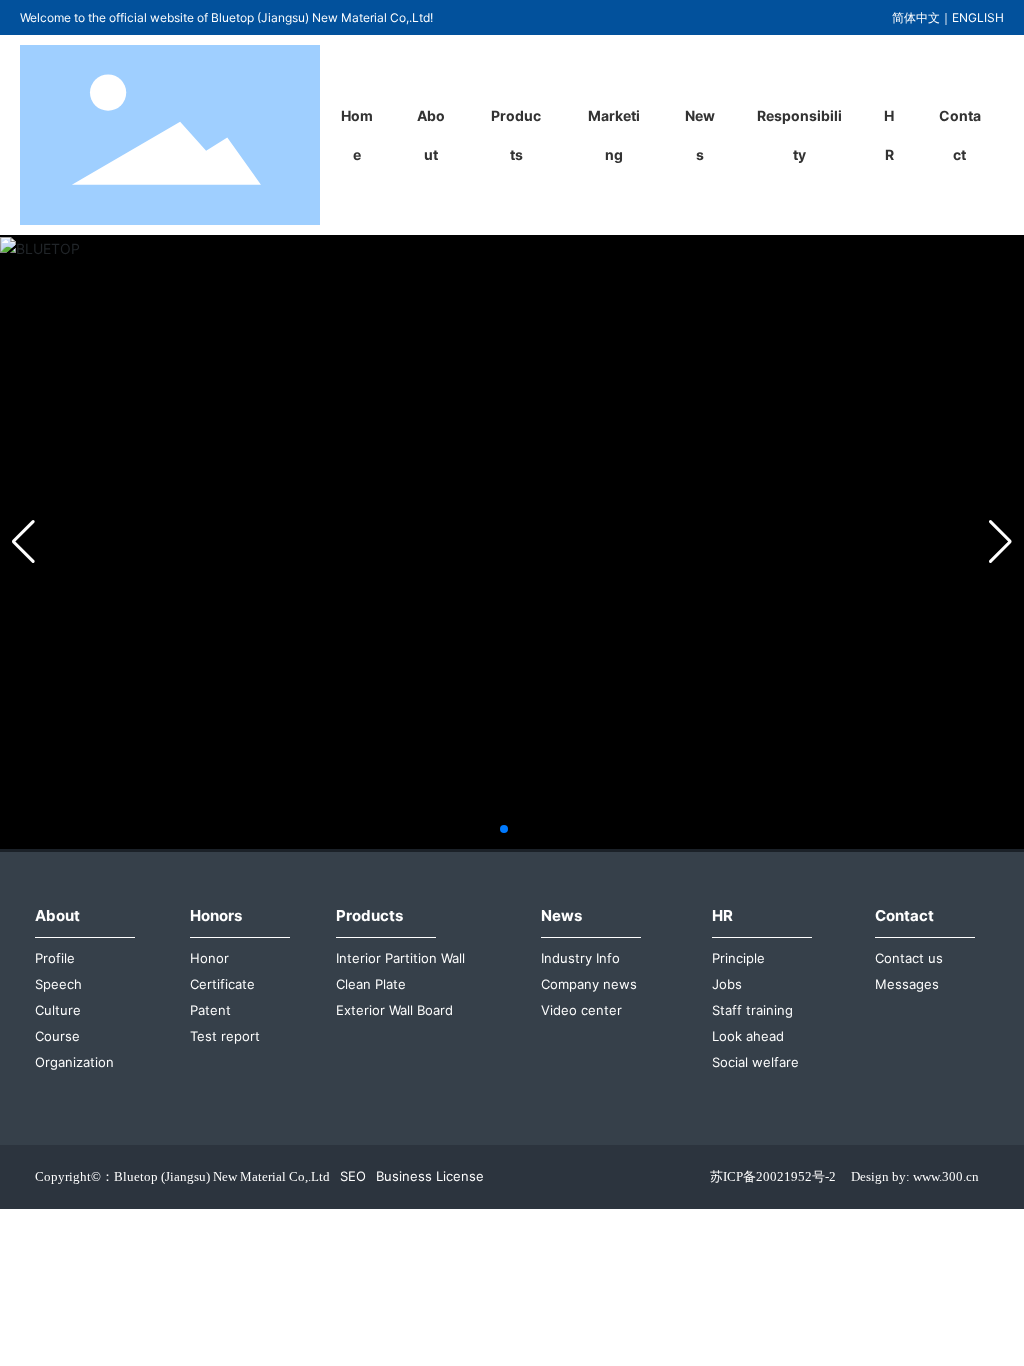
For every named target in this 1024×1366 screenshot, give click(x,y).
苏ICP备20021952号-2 (773, 1176)
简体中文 (916, 17)
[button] (504, 829)
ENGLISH (978, 17)
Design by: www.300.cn (915, 1176)
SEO (353, 1176)
